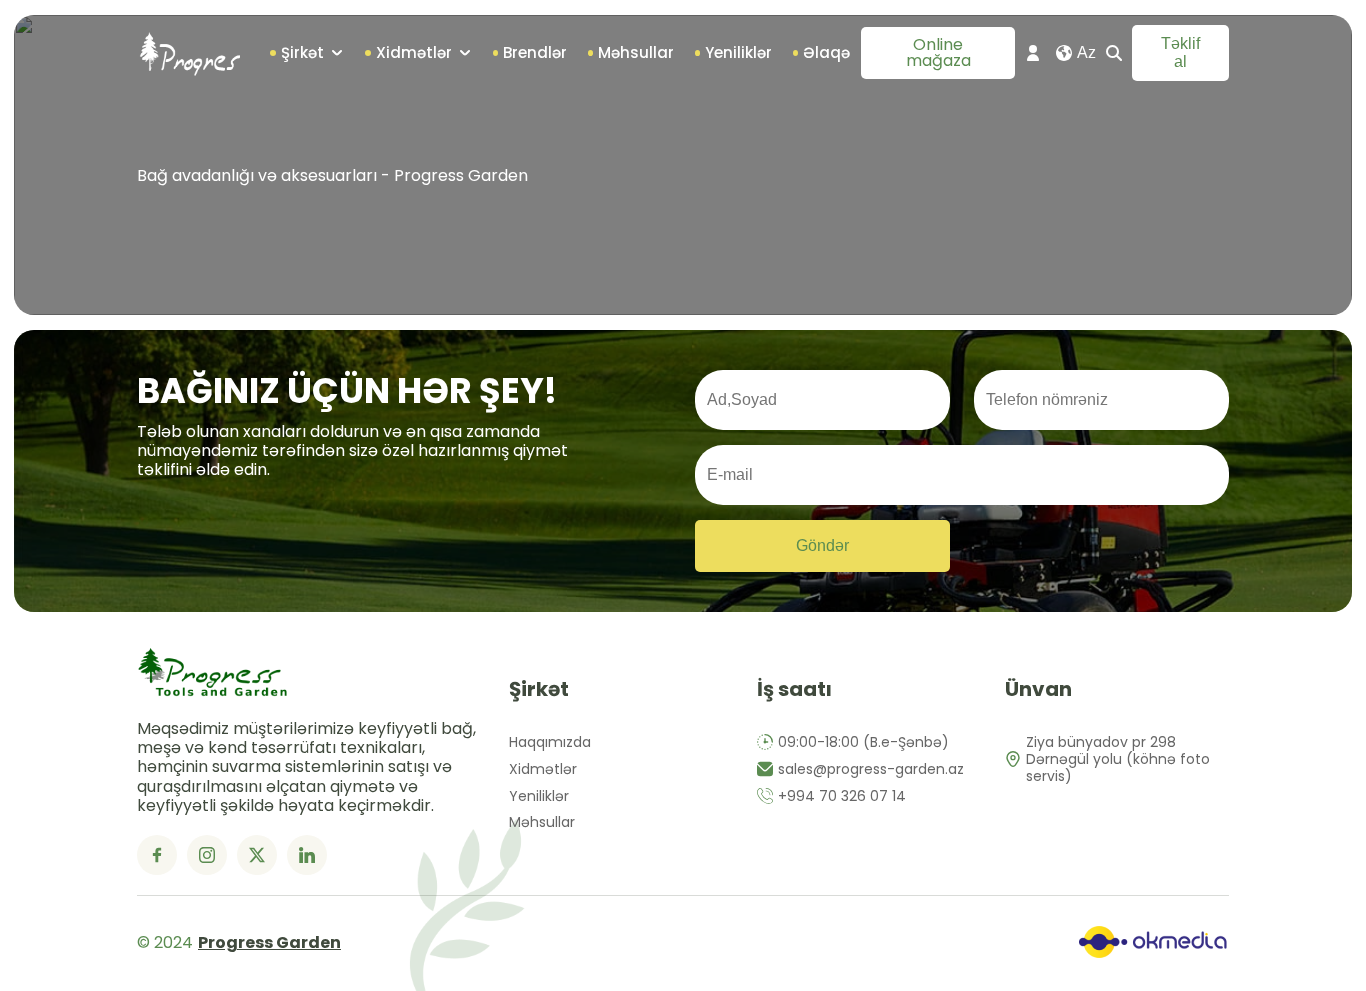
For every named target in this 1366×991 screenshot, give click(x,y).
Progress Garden (269, 943)
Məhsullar (542, 822)
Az (1086, 52)
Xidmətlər (543, 769)
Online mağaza (938, 52)
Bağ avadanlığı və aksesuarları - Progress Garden (332, 175)
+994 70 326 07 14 (842, 796)
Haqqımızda (550, 742)
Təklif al (1180, 52)
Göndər (822, 545)
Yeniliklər (539, 796)
